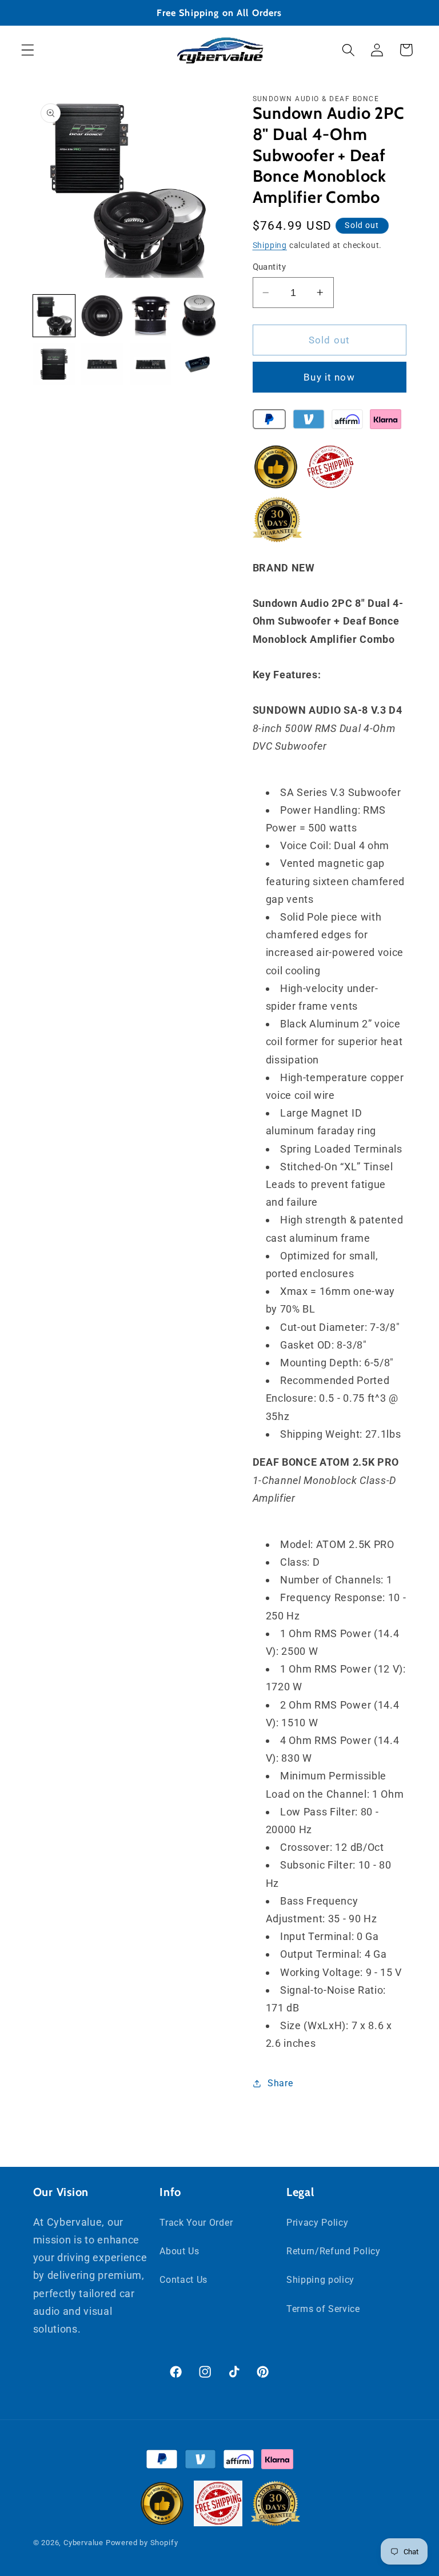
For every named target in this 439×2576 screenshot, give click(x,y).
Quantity (270, 267)
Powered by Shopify (142, 2543)
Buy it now (329, 377)
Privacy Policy (318, 2223)
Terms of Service (323, 2309)
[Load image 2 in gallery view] (102, 316)
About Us (179, 2251)
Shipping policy (320, 2280)
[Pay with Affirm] (347, 422)
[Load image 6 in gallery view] (102, 364)
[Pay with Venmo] (308, 422)
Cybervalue (83, 2543)
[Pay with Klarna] (386, 422)
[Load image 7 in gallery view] (151, 364)
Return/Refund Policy (334, 2251)
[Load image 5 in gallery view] (54, 364)
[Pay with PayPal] (270, 422)
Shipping (270, 245)
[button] (28, 50)
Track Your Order (196, 2223)
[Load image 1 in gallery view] (54, 316)
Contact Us (183, 2280)
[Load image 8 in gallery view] (199, 364)
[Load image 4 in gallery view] (199, 316)
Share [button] (280, 2083)
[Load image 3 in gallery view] (151, 316)
